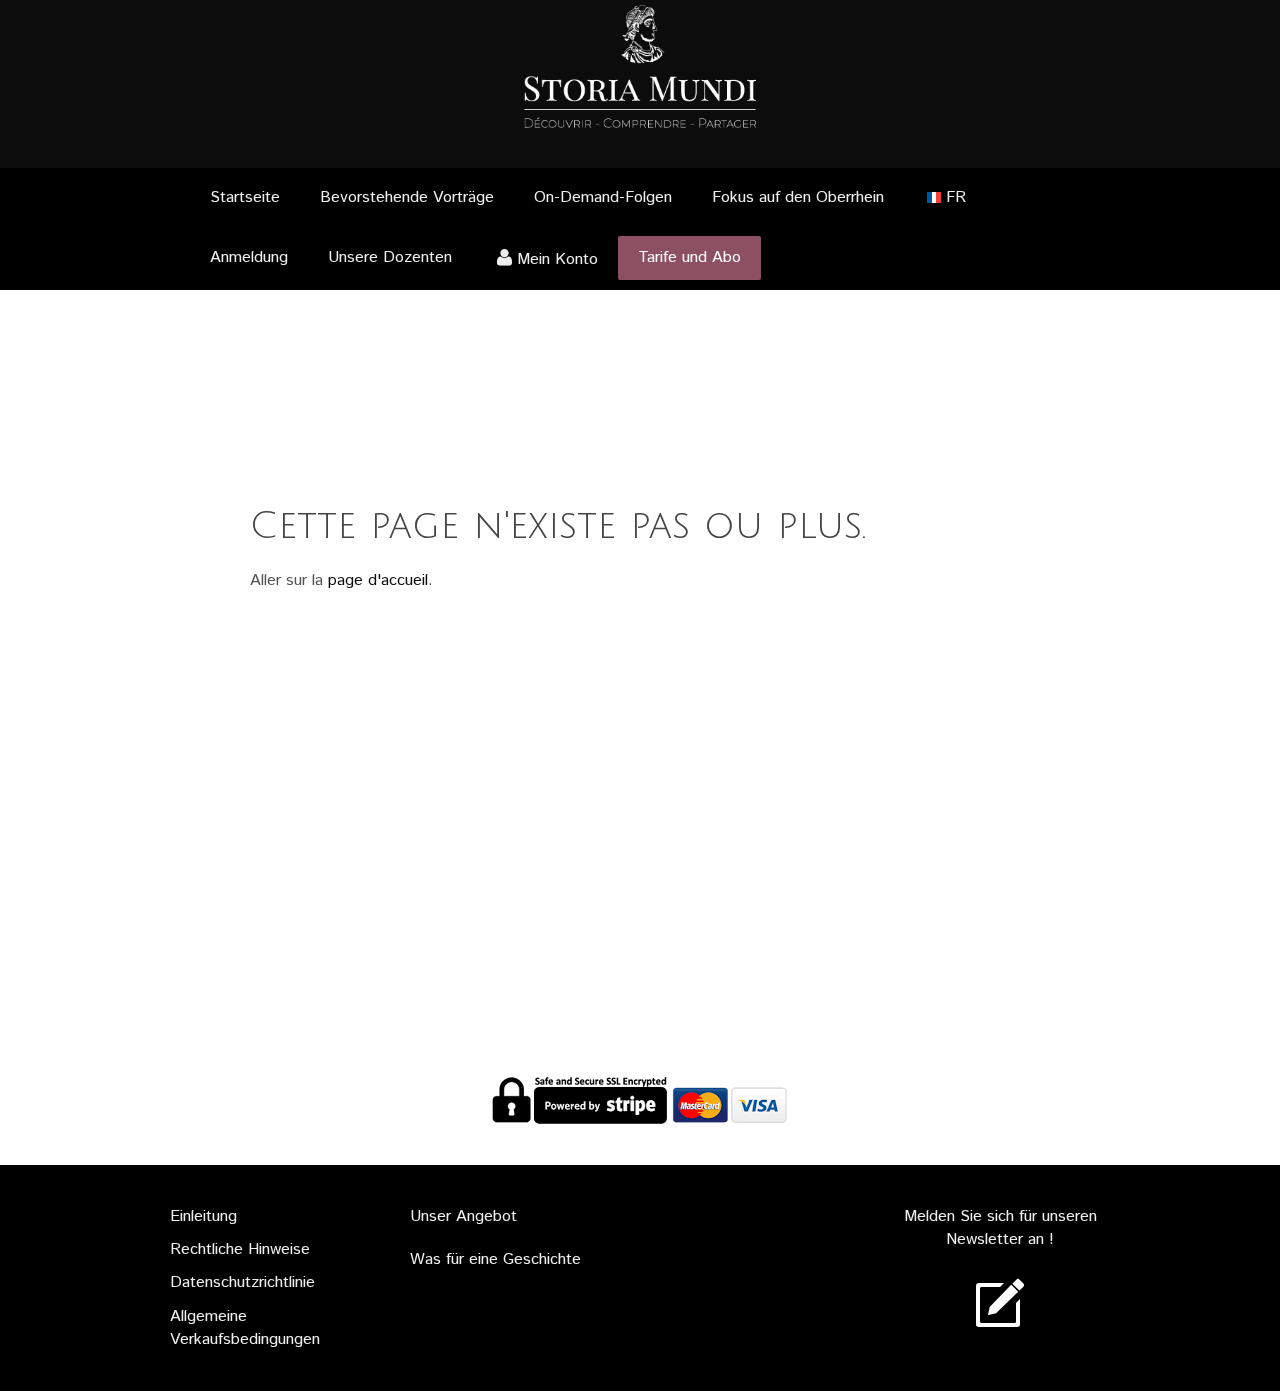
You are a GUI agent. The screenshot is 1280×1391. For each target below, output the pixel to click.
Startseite (245, 197)
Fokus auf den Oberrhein (798, 197)
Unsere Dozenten (390, 257)
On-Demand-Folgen (603, 197)
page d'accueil (378, 580)
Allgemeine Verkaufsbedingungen (245, 1328)
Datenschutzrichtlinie (242, 1282)
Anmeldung (249, 257)
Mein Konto (557, 259)
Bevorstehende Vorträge (407, 197)
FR (956, 197)
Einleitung (203, 1216)
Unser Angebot (463, 1216)
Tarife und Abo (689, 257)
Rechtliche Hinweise (240, 1249)
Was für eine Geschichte (495, 1259)
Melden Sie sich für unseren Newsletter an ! (1000, 1228)
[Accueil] (639, 63)
